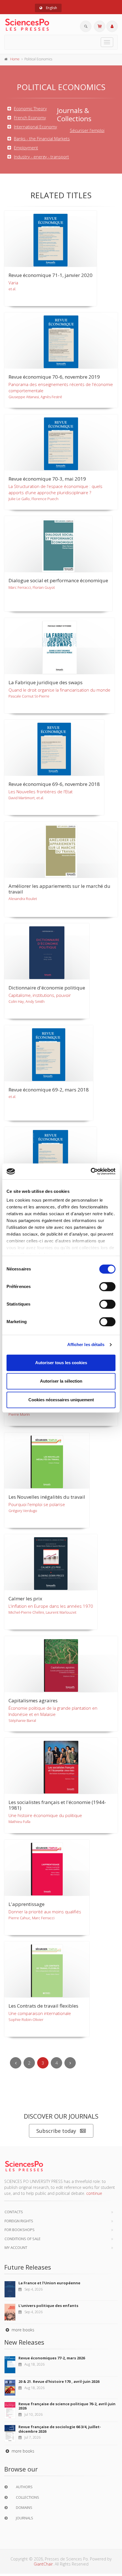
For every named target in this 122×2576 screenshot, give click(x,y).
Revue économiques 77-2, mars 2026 (52, 2358)
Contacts (14, 2212)
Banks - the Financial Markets (42, 137)
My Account (16, 2247)
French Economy (30, 116)
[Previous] (16, 2063)
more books (22, 2330)
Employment (26, 146)
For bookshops (20, 2230)
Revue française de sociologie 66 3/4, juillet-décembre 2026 (60, 2429)
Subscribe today (56, 2131)
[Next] (70, 2063)
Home (15, 59)
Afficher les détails (86, 1344)
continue (94, 2193)
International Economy (35, 125)
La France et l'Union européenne (49, 2283)
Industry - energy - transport (41, 155)
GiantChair (43, 2564)
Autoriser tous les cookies (61, 1363)
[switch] (107, 1287)
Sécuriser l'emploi (87, 130)
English (51, 8)
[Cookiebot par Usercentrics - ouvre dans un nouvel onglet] (91, 1171)
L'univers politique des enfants (48, 2306)
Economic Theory (30, 107)
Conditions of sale (23, 2239)
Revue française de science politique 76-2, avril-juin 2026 (67, 2406)
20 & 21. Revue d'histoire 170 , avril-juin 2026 (59, 2381)
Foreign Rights (19, 2221)
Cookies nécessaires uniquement (61, 1400)
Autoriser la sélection (61, 1381)
